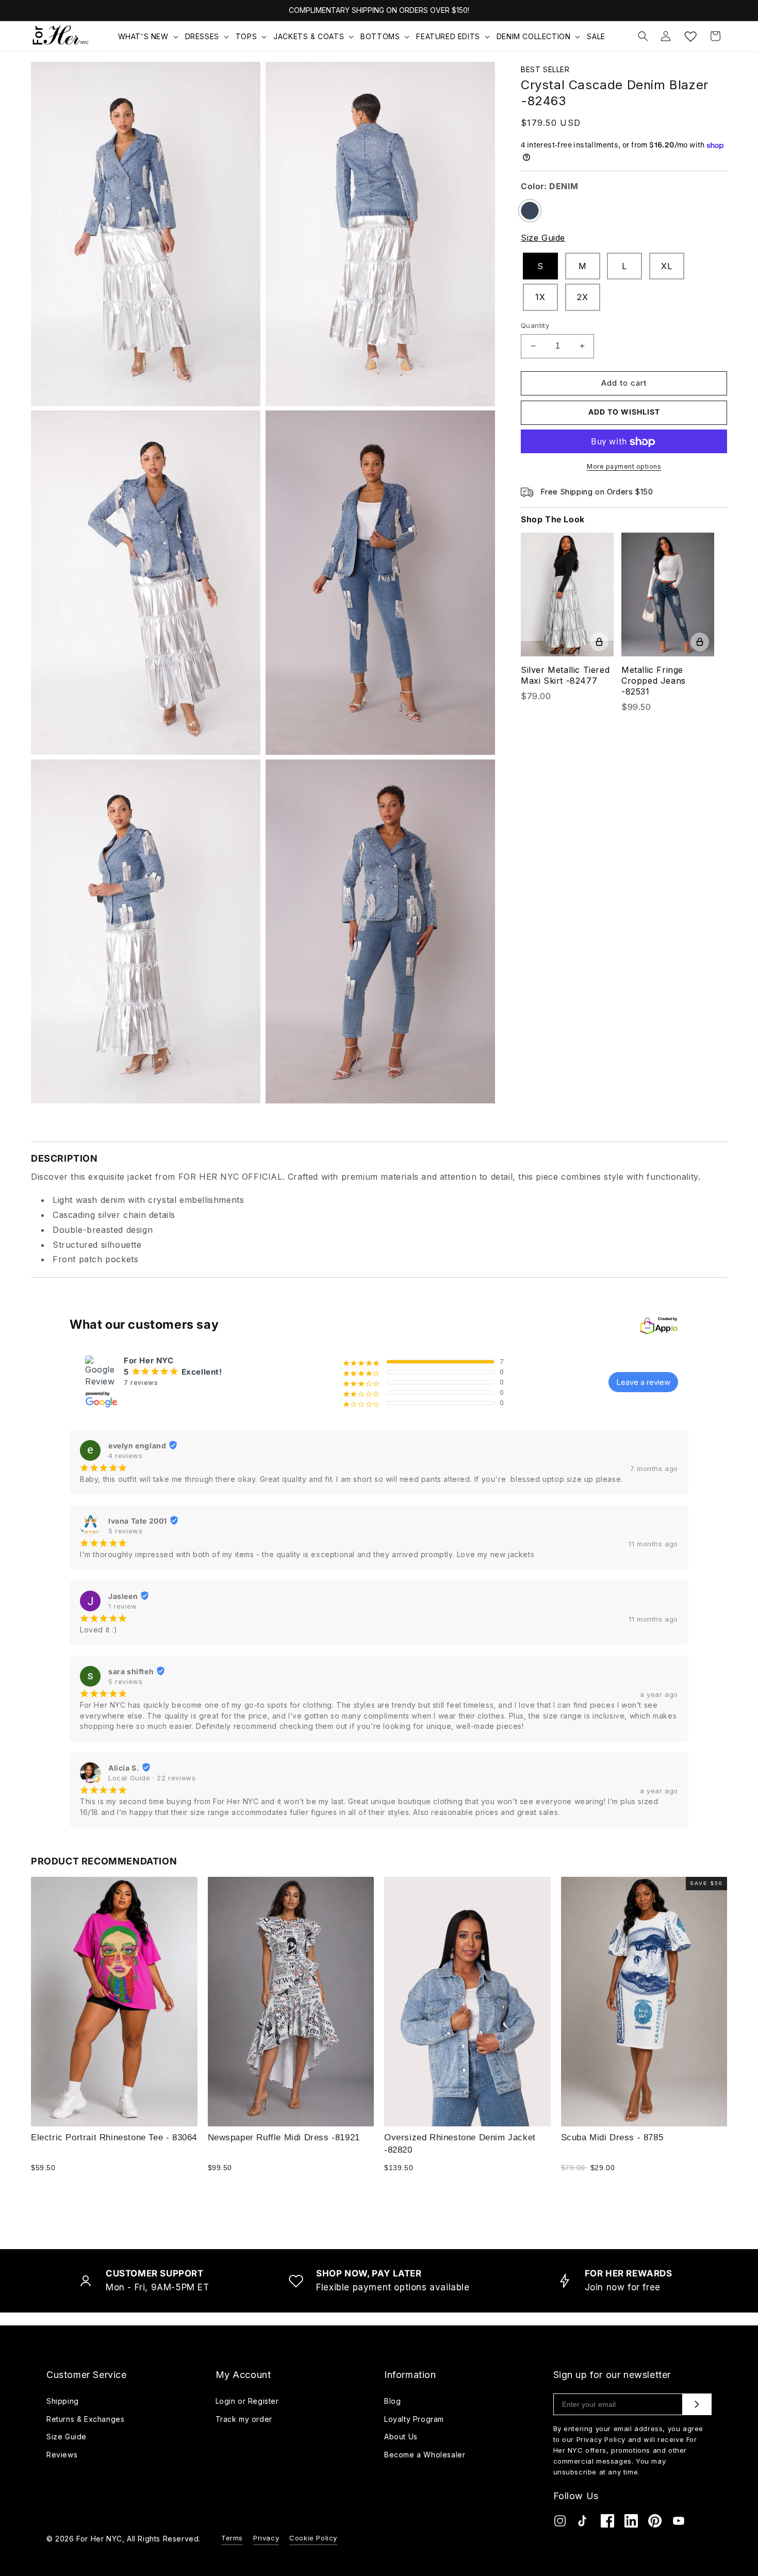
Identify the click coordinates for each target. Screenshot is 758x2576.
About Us (401, 2437)
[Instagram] (560, 2523)
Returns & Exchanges (85, 2419)
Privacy (266, 2538)
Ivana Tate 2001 (138, 1521)
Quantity (535, 325)
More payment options (624, 466)
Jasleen (123, 1596)
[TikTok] (584, 2523)
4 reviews (125, 1456)
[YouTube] (679, 2523)
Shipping (63, 2401)
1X (540, 297)
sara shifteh (131, 1671)
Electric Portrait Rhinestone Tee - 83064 (114, 2137)
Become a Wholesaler (425, 2455)
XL (666, 266)
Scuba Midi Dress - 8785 (612, 2137)
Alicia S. (124, 1768)
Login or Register (247, 2401)
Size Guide (543, 238)
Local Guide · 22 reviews (152, 1778)
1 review (123, 1606)
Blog (392, 2401)
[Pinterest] (655, 2523)
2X (582, 297)
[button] (149, 37)
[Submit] (697, 2404)
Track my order (244, 2419)
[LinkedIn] (631, 2523)
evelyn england (137, 1446)
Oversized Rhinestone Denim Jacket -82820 (460, 2143)
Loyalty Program (414, 2419)
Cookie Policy (313, 2538)
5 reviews (125, 1531)
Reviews (62, 2455)
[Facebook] (607, 2523)
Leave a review (643, 1382)
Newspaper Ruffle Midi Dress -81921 (284, 2137)
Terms (232, 2538)
